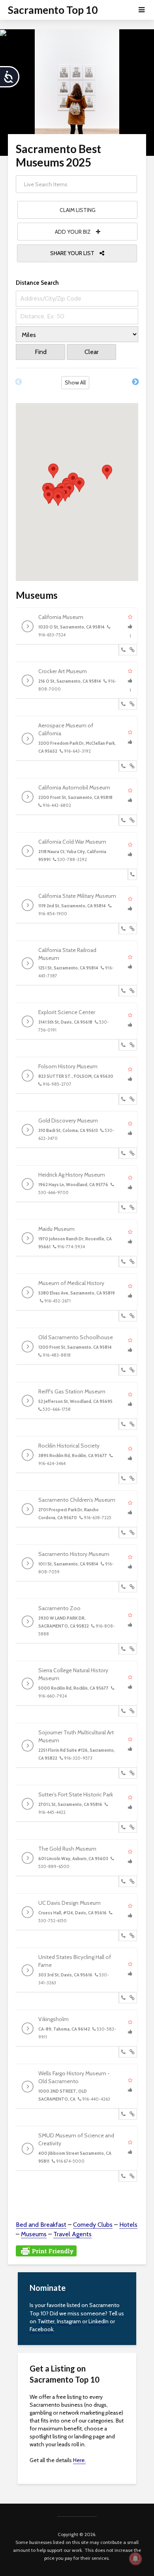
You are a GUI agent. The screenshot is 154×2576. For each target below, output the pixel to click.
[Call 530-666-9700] (123, 1208)
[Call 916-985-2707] (123, 1099)
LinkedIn (99, 2321)
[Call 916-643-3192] (123, 766)
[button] (53, 471)
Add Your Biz (73, 232)
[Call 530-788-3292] (132, 874)
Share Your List (73, 253)
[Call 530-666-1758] (123, 1424)
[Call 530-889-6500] (123, 1881)
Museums (34, 2234)
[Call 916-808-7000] (123, 704)
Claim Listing (78, 210)
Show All (75, 382)
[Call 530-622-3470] (123, 1153)
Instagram (69, 2321)
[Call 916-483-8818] (123, 1370)
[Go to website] (132, 650)
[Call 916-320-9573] (123, 1773)
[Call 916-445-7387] (123, 991)
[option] (77, 385)
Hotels (128, 2225)
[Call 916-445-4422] (123, 1827)
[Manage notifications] (135, 2559)
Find (41, 352)
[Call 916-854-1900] (123, 929)
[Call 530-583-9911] (123, 2052)
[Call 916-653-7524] (123, 650)
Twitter (46, 2321)
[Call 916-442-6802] (123, 820)
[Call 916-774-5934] (123, 1262)
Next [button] (135, 382)
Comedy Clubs (93, 2225)
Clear (92, 352)
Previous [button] (19, 382)
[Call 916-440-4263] (123, 2114)
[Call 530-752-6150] (123, 1936)
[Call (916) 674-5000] (123, 2176)
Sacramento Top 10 (53, 10)
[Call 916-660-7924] (123, 1711)
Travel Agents (72, 2234)
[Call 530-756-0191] (123, 1045)
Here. (79, 2460)
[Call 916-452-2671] (123, 1316)
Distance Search (37, 283)
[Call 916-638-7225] (123, 1533)
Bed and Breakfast (41, 2225)
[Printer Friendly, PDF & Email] (46, 2250)
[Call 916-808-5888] (123, 1649)
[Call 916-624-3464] (123, 1478)
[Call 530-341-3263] (123, 1998)
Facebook (41, 2329)
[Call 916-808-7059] (123, 1587)
